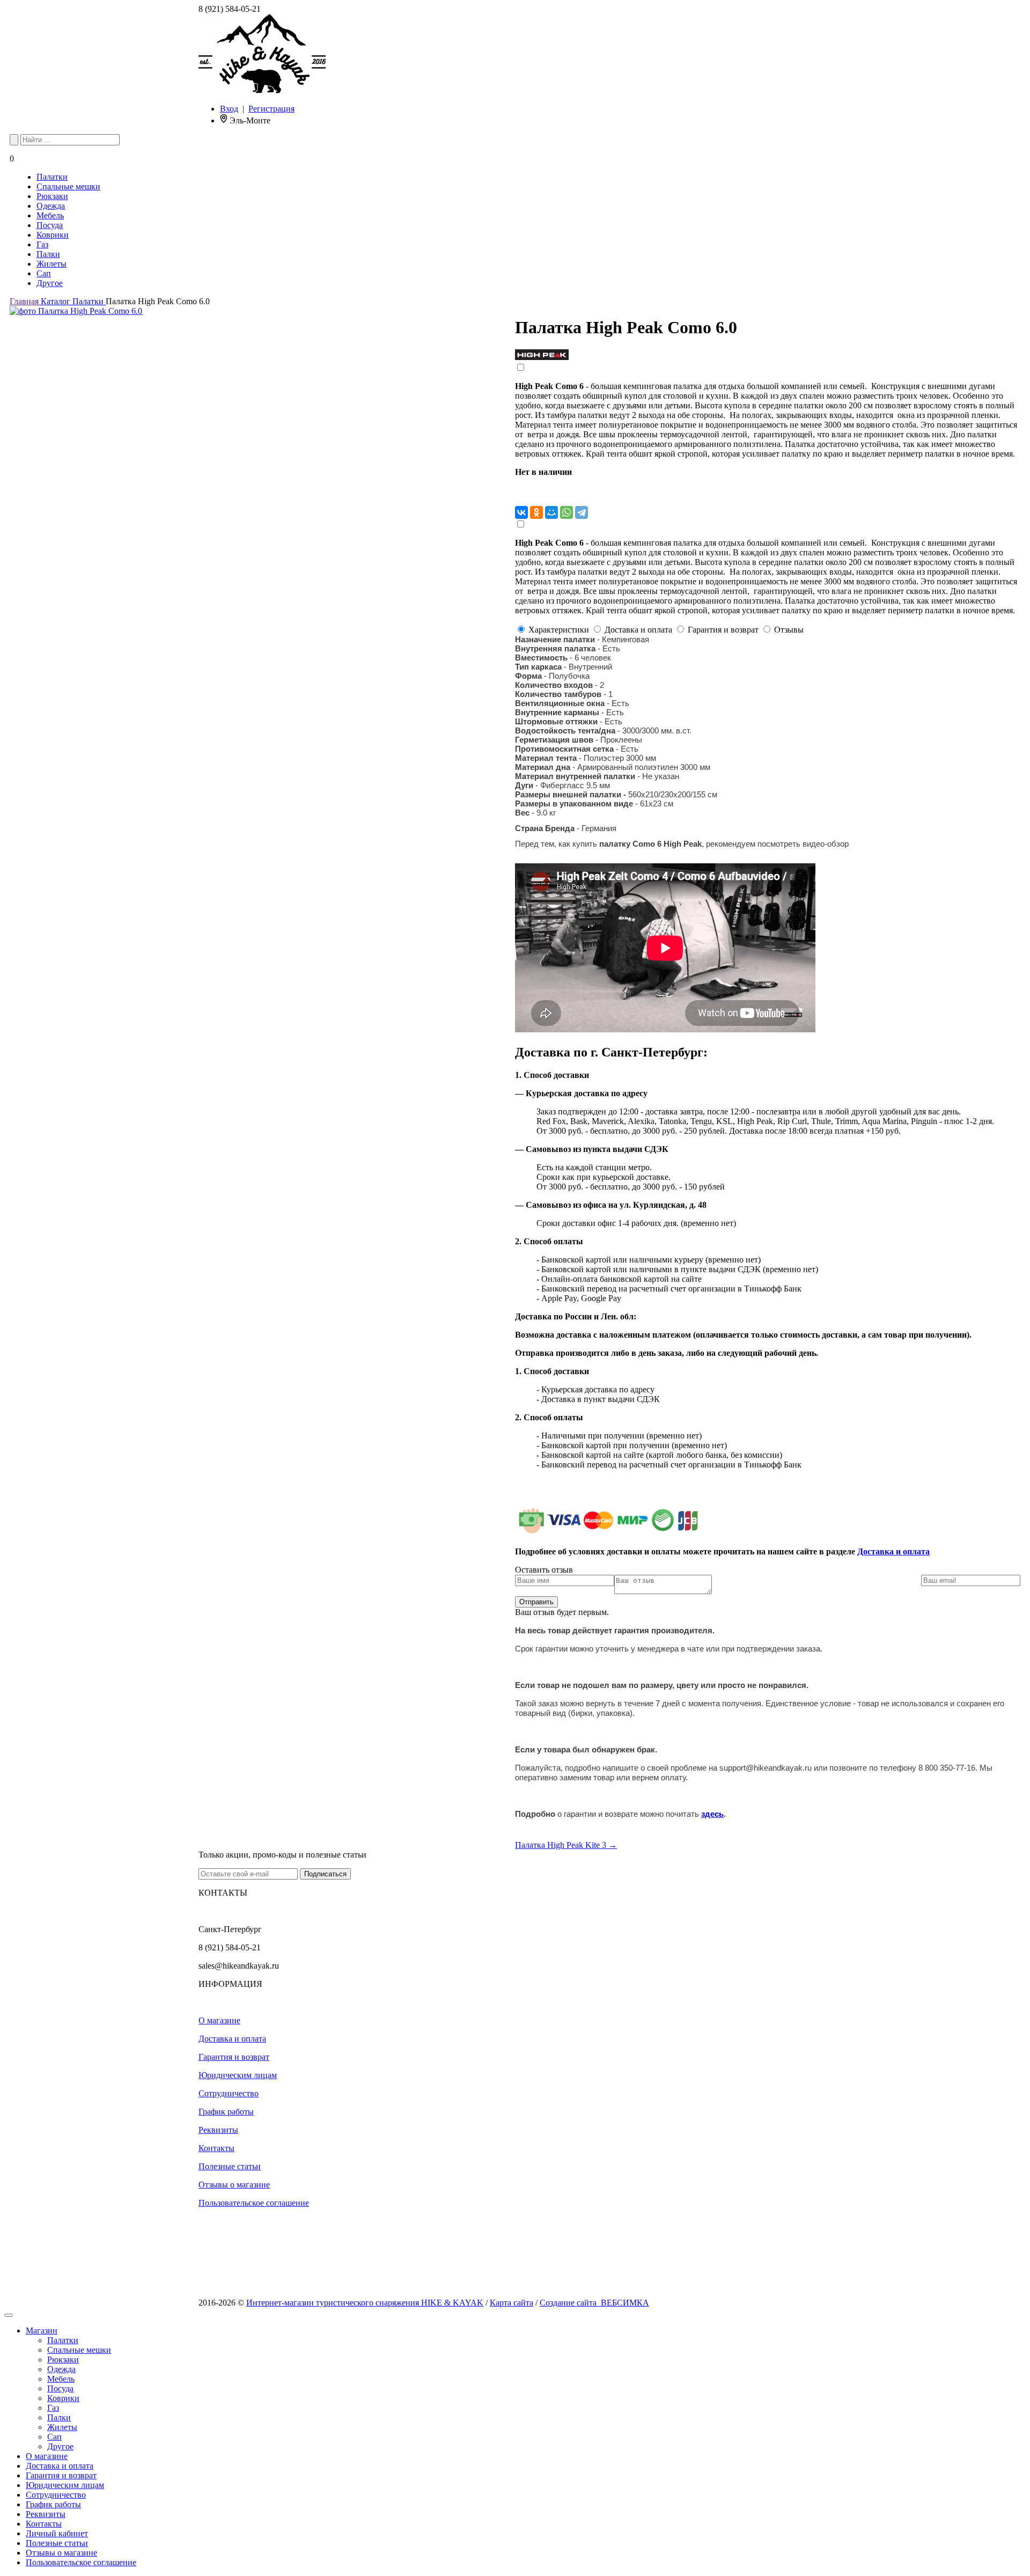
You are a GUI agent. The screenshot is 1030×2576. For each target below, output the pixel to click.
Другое (50, 283)
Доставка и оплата (893, 1551)
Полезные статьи (230, 2166)
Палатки (52, 177)
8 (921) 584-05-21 (230, 9)
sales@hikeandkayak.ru (239, 1966)
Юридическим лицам (238, 2075)
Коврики (53, 235)
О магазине (219, 2020)
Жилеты (51, 264)
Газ (42, 244)
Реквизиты (218, 2130)
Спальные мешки (68, 186)
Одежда (51, 206)
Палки (48, 254)
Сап (44, 273)
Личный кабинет (57, 2533)
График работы (226, 2112)
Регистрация (271, 109)
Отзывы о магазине (234, 2185)
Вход (229, 109)
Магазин (42, 2331)
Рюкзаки (52, 196)
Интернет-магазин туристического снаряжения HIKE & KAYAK (365, 2303)
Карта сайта (512, 2303)
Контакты (216, 2148)
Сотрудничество (229, 2093)
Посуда (50, 225)
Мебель (50, 215)
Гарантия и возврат (234, 2057)
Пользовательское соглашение (254, 2203)
